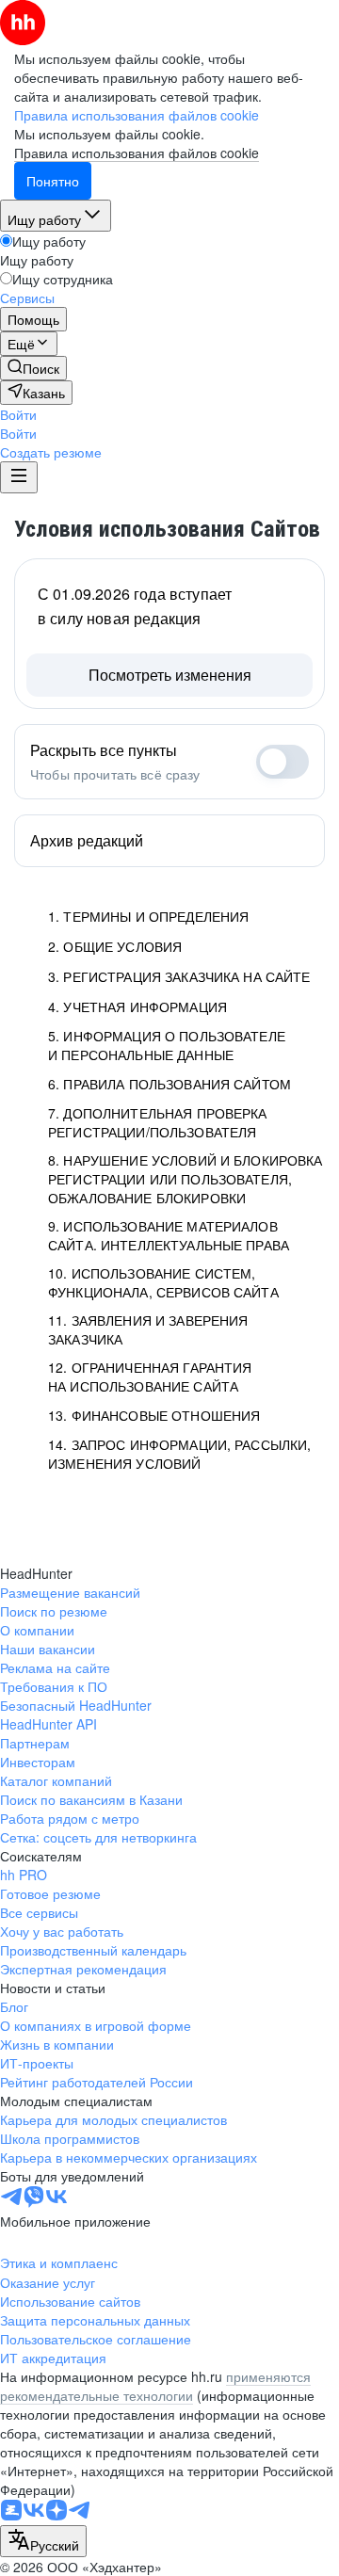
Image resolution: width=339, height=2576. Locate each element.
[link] (33, 368)
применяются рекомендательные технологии (155, 2386)
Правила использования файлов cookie (137, 153)
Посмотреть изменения (170, 675)
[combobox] (43, 2541)
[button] (18, 414)
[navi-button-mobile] (19, 477)
